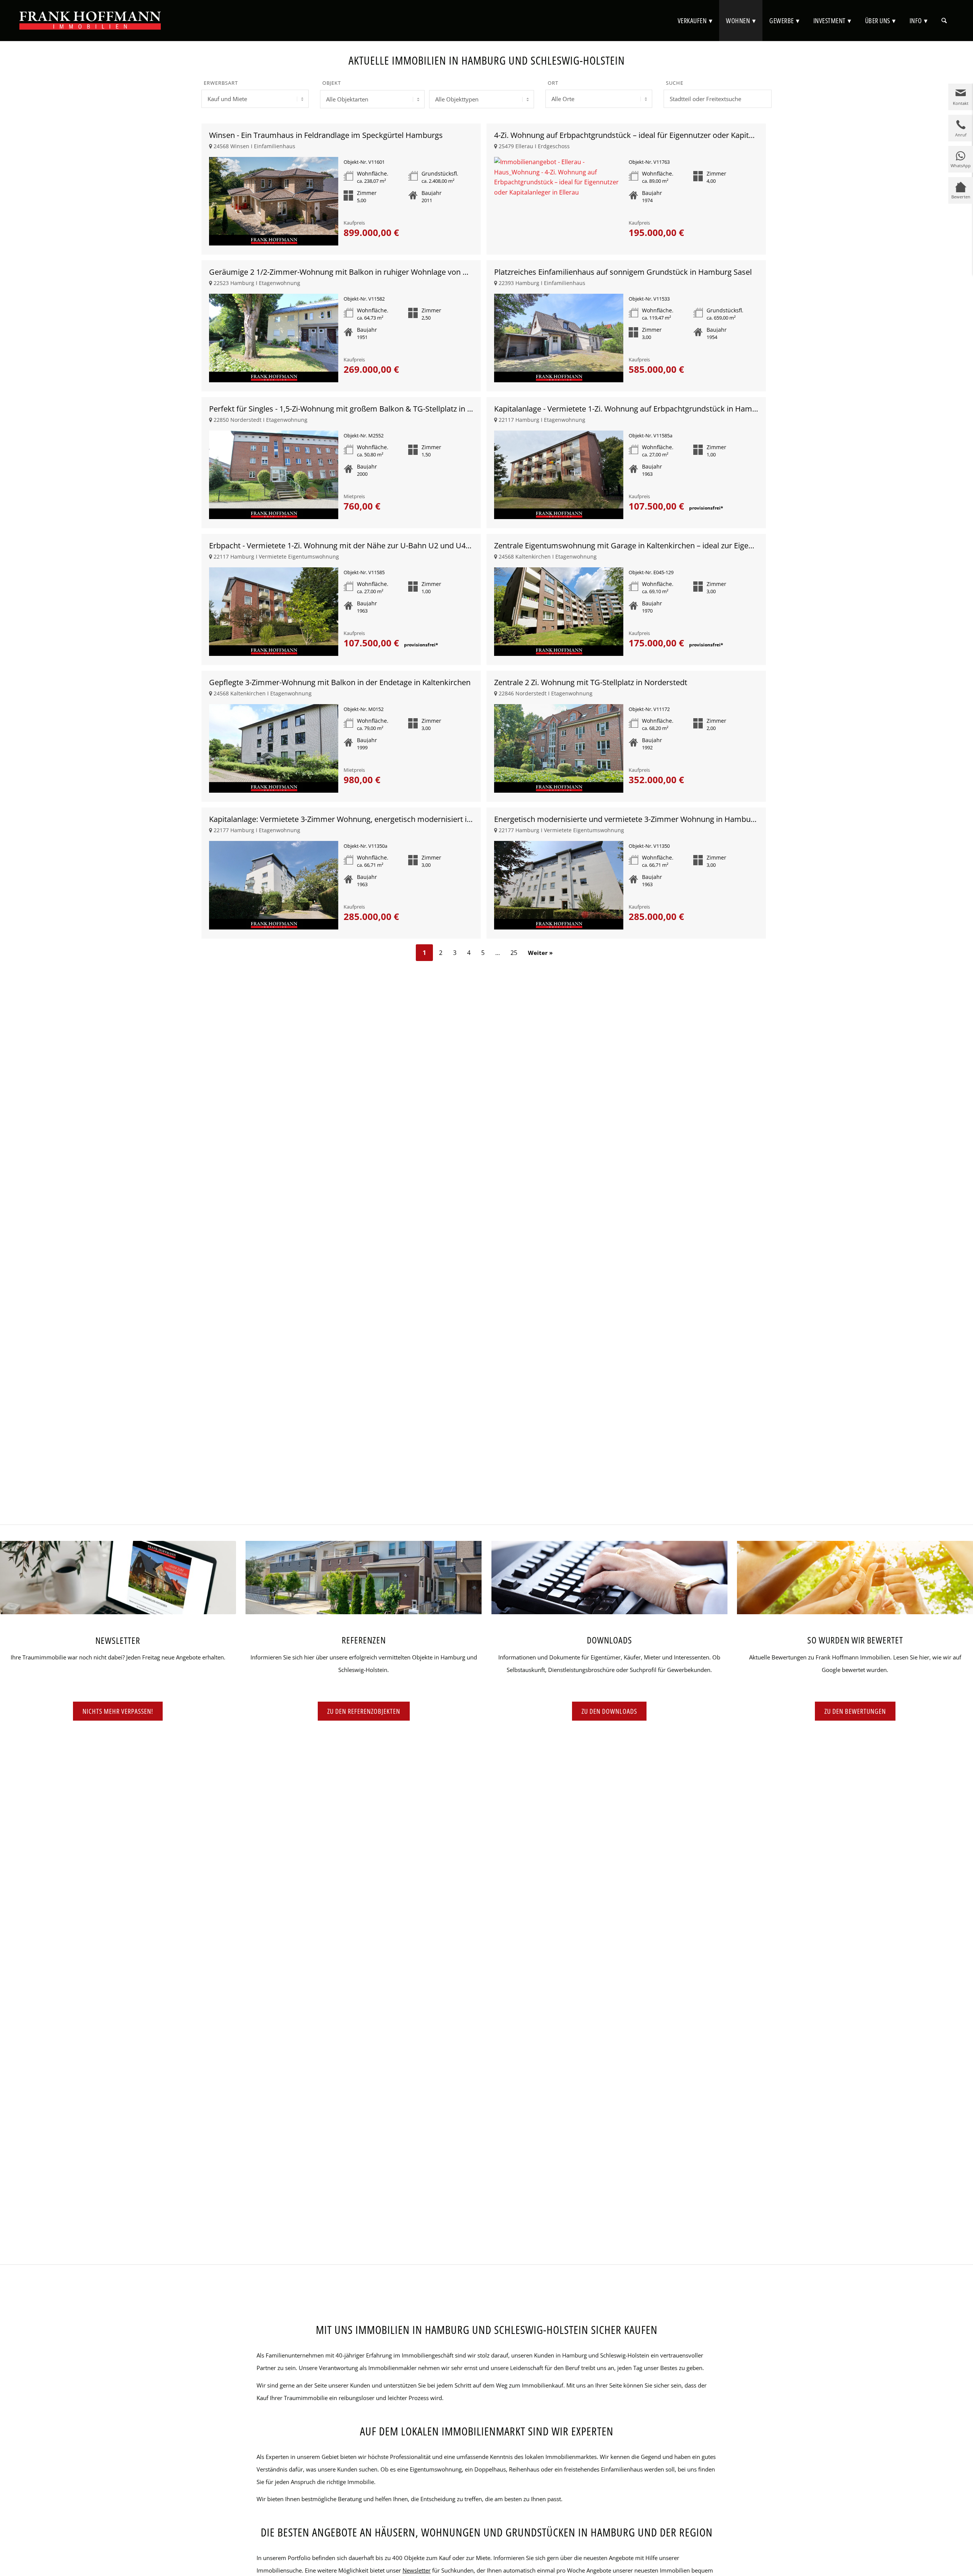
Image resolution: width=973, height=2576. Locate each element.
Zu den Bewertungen (855, 1711)
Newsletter (417, 2570)
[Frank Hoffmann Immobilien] (90, 21)
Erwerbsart (221, 83)
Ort (553, 83)
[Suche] (944, 21)
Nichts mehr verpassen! (118, 1711)
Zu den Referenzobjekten (364, 1711)
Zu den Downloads (609, 1711)
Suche (675, 83)
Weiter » (540, 953)
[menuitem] (695, 21)
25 (514, 953)
